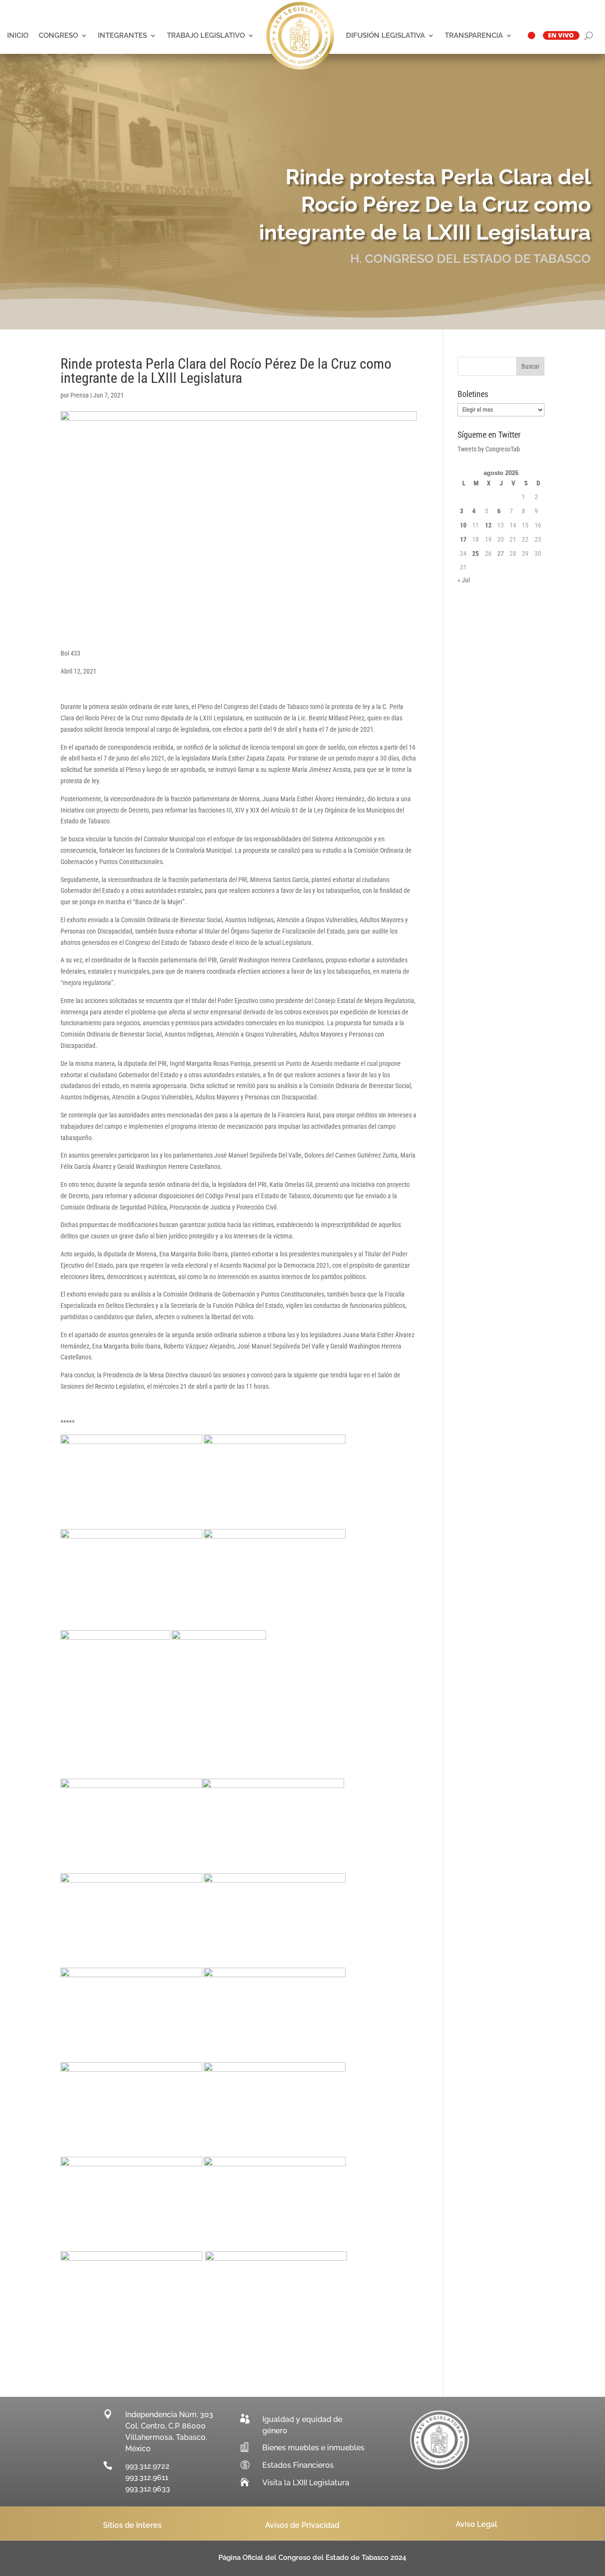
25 (475, 553)
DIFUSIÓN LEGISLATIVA (385, 35)
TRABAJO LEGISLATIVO (206, 35)
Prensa (80, 395)
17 (463, 539)
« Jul (464, 580)
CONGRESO (58, 35)
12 (488, 525)
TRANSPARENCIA (474, 35)
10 (463, 525)
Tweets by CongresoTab (489, 449)
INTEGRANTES (122, 35)
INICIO (18, 35)
